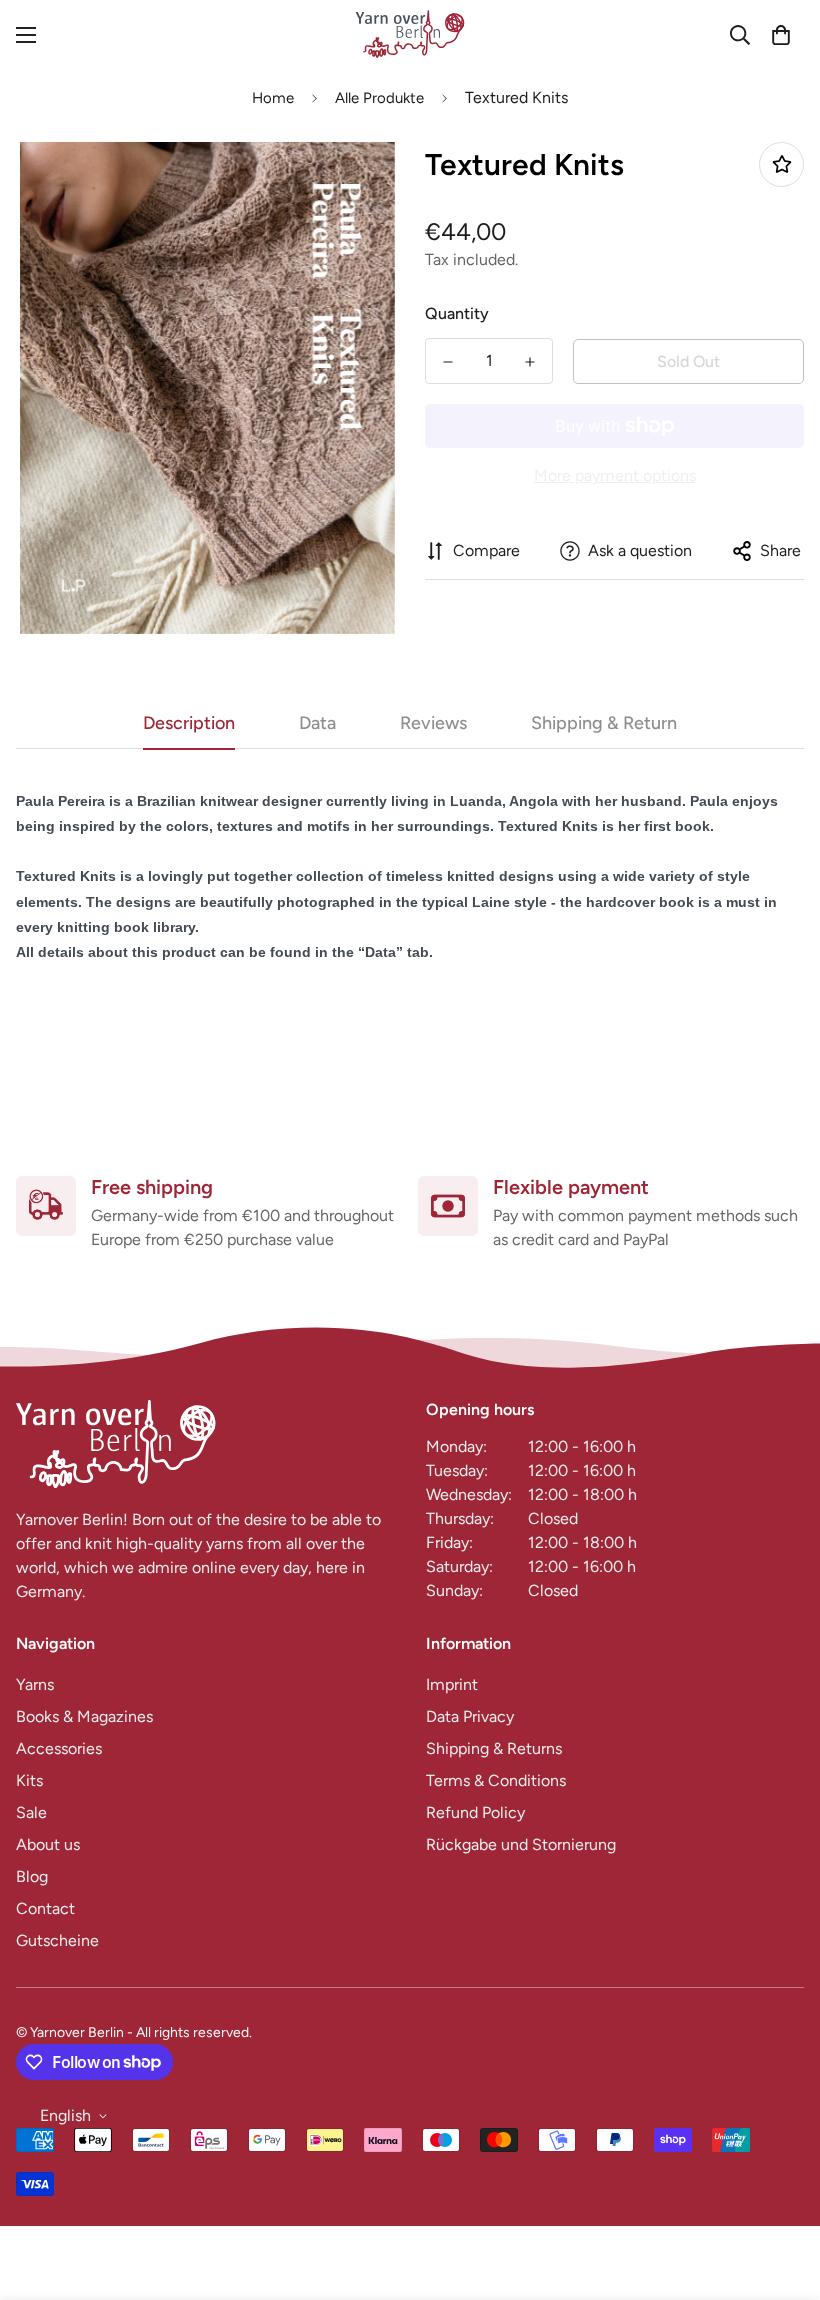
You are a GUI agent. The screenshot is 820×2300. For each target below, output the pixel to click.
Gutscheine (57, 1940)
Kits (29, 1780)
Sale (31, 1812)
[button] (781, 35)
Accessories (59, 1748)
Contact (45, 1908)
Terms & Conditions (496, 1780)
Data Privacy (470, 1716)
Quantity (457, 313)
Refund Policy (475, 1812)
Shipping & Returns (494, 1748)
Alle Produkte (379, 98)
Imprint (452, 1684)
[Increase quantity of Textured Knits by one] (530, 362)
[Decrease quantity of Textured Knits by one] (448, 362)
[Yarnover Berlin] (410, 35)
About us (48, 1844)
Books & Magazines (84, 1716)
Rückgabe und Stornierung (521, 1844)
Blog (32, 1876)
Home (273, 98)
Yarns (35, 1684)
